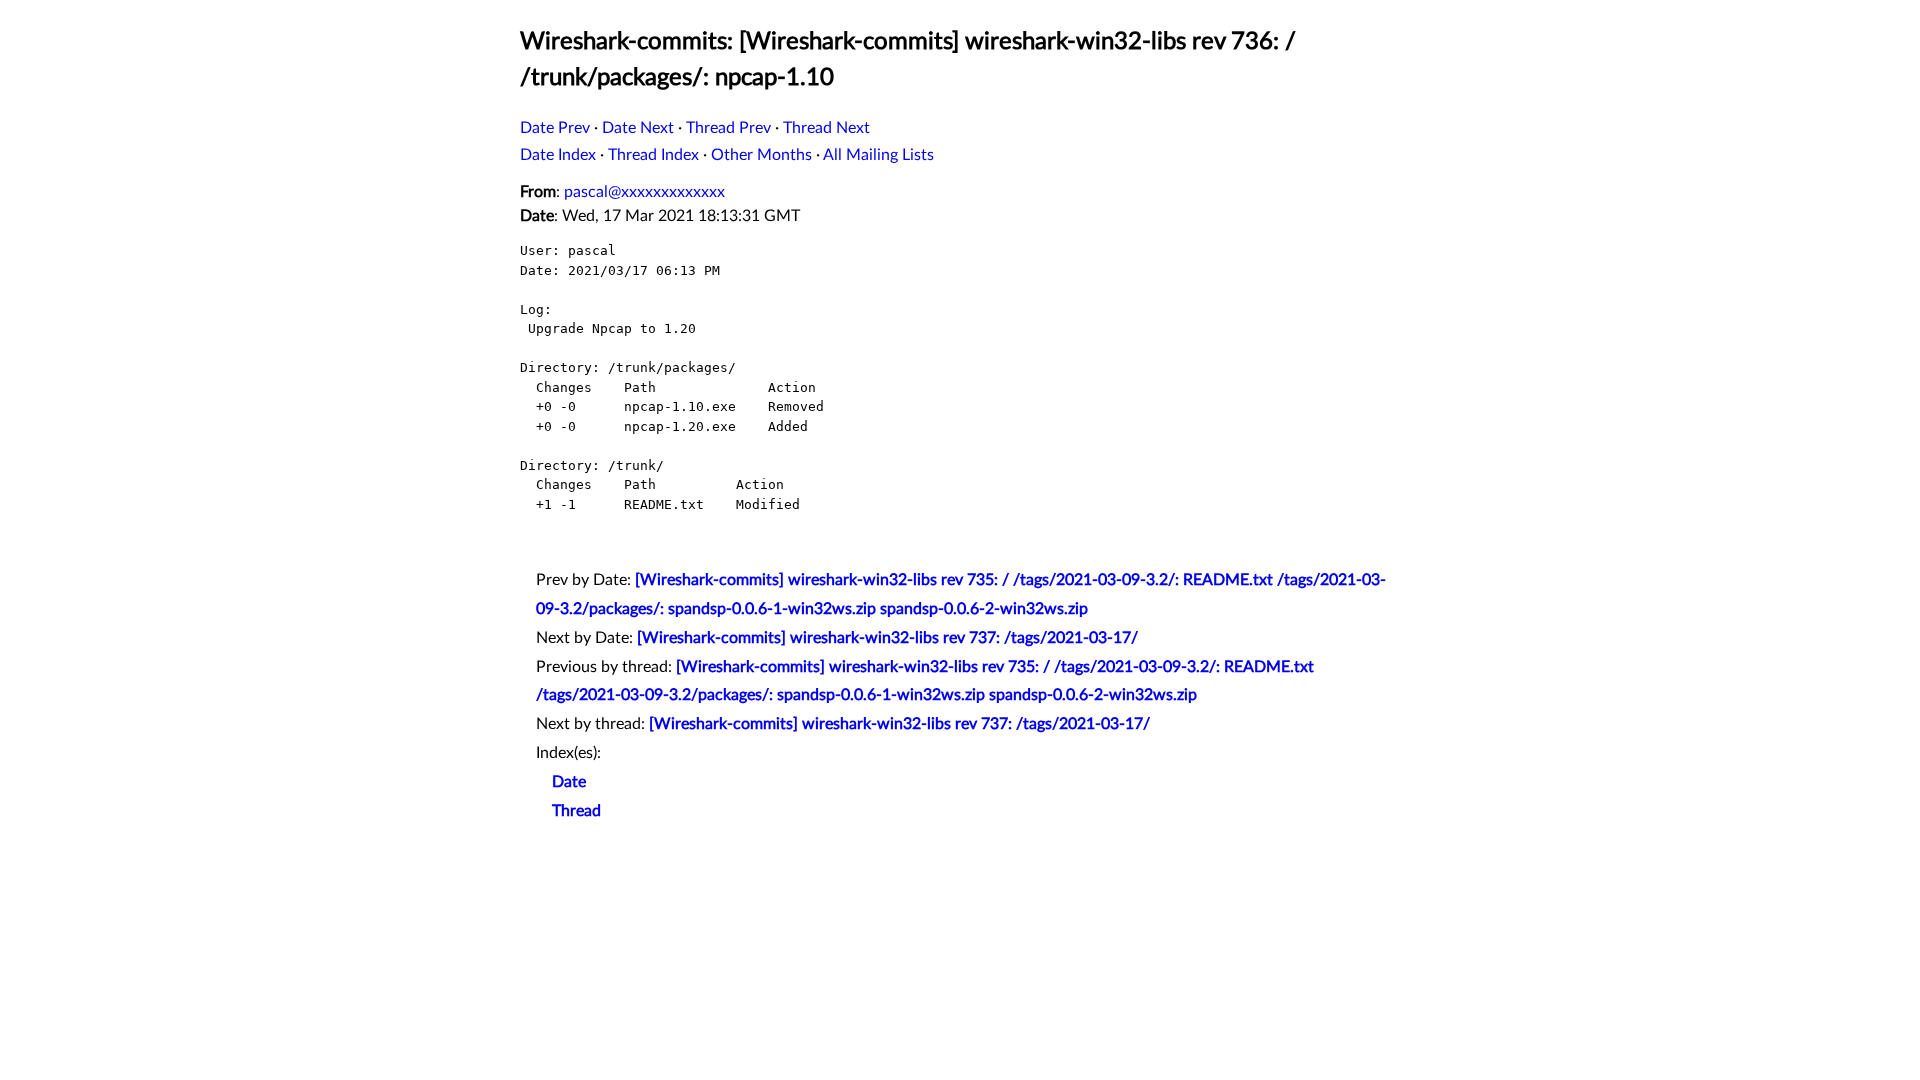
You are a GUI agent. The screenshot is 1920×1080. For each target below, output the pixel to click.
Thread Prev (728, 128)
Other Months (761, 155)
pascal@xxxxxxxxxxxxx (644, 192)
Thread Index (653, 155)
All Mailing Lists (878, 155)
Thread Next (826, 128)
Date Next (638, 128)
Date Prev (555, 128)
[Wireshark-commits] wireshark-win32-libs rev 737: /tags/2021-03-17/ (887, 638)
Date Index (558, 155)
